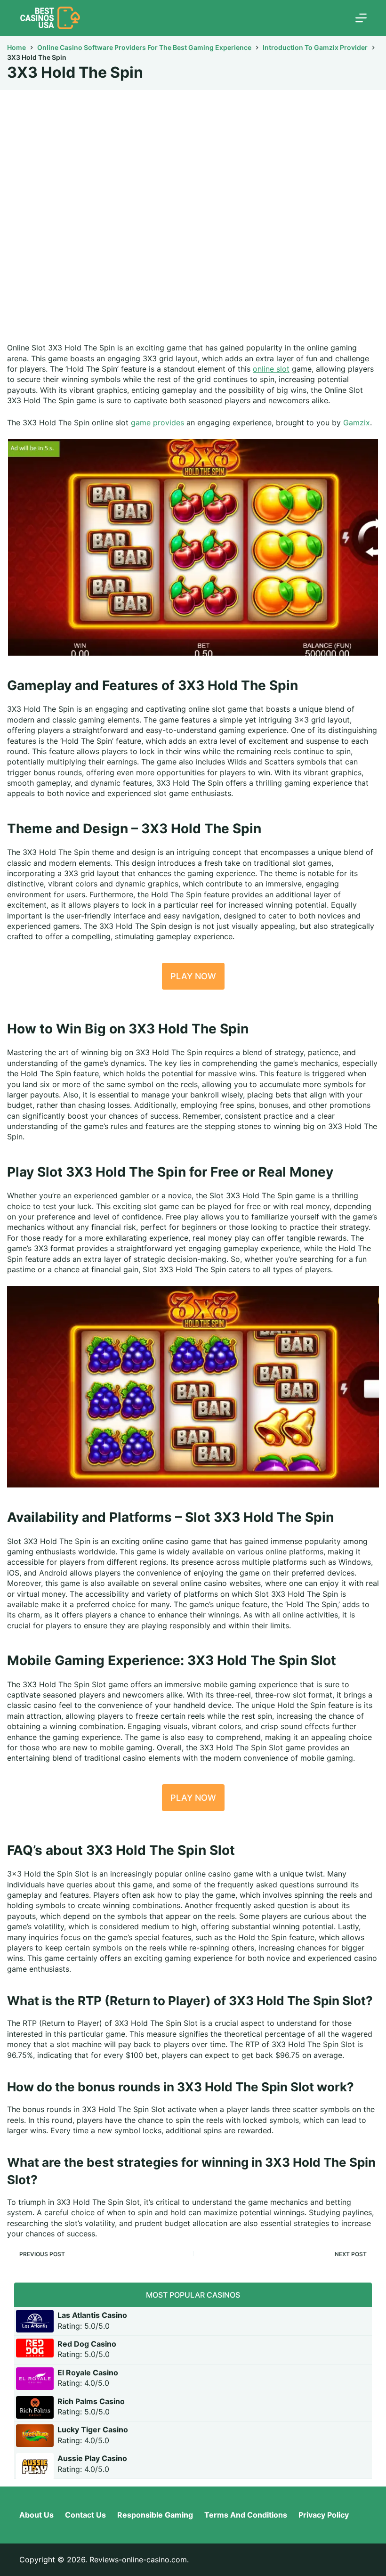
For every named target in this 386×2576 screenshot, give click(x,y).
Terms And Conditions (246, 2515)
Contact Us (85, 2515)
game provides (157, 423)
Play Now (193, 976)
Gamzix (357, 423)
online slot (271, 369)
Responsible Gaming (155, 2515)
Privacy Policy (324, 2515)
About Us (36, 2515)
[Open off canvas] (361, 18)
